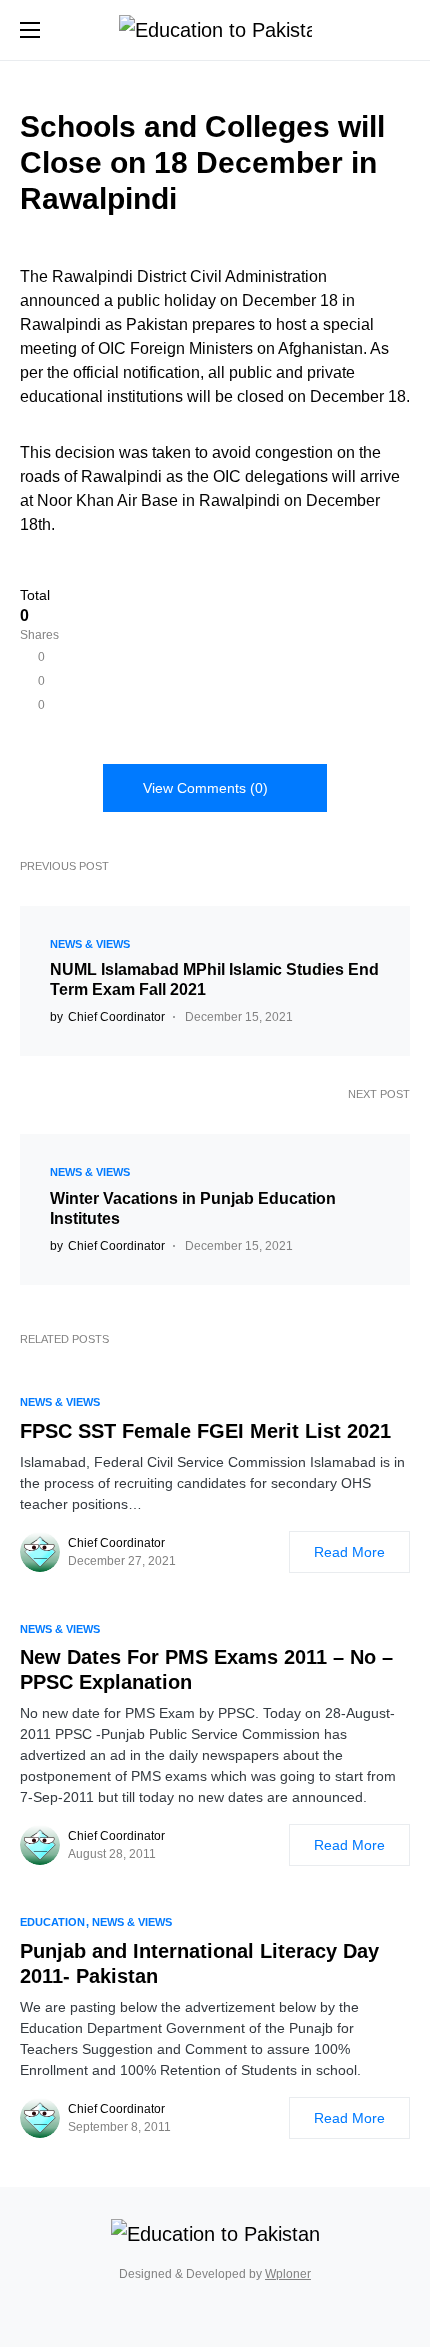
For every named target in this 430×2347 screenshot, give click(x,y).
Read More (349, 1552)
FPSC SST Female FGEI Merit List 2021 (205, 1431)
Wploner (288, 2274)
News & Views (90, 944)
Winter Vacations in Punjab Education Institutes (193, 1208)
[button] (30, 30)
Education (52, 1922)
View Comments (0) (205, 788)
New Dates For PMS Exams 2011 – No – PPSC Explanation (206, 1669)
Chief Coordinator (116, 1543)
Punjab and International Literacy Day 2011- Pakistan (199, 1963)
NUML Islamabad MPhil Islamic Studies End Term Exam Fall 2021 (214, 979)
